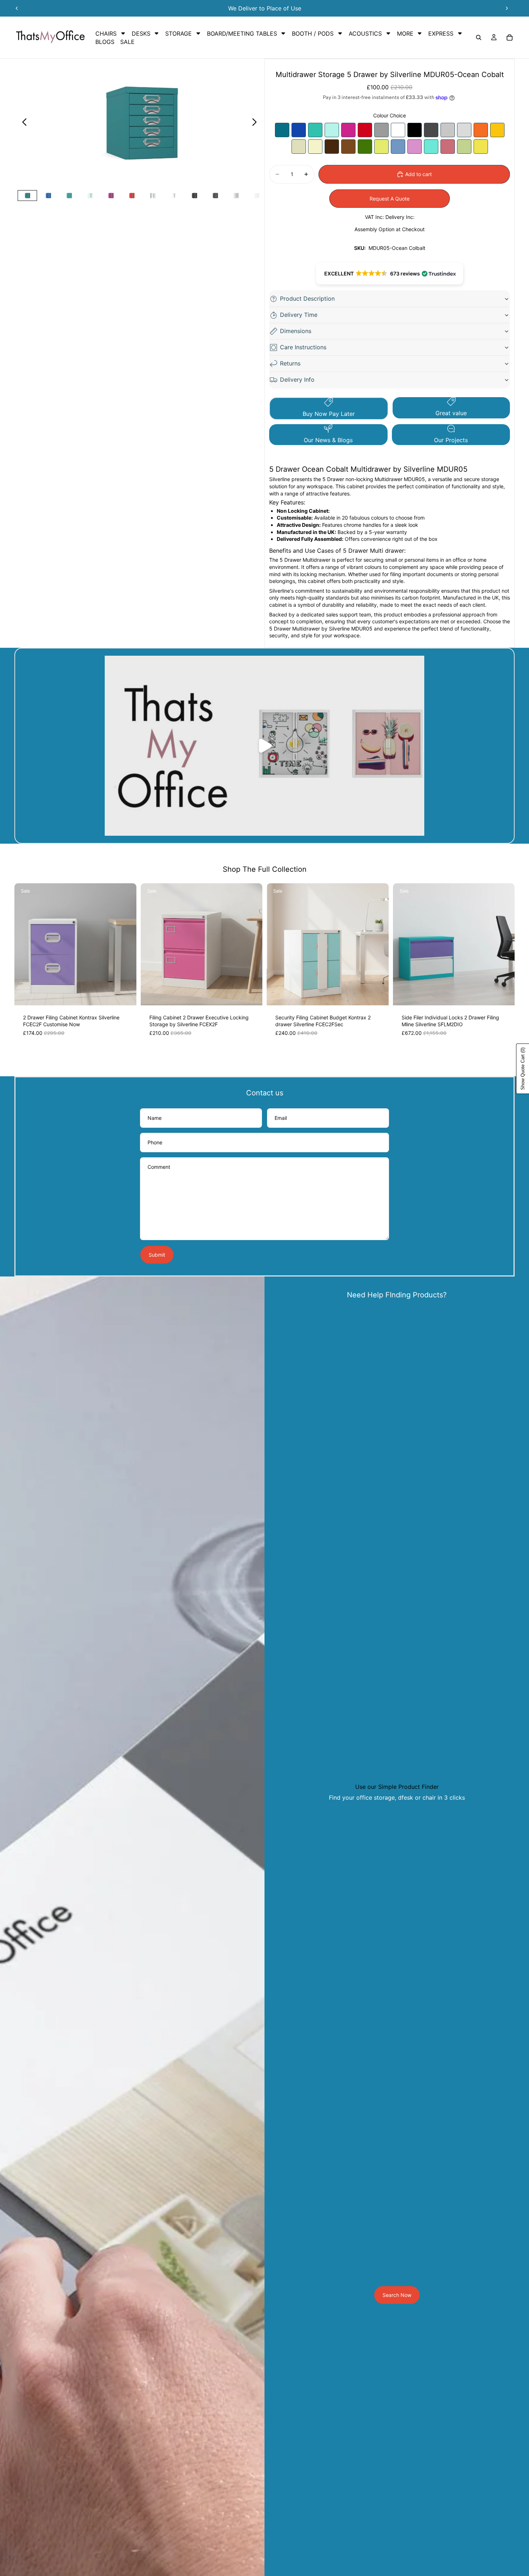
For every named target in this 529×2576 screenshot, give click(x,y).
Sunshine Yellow (497, 130)
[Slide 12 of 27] (257, 196)
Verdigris (315, 130)
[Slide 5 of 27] (111, 196)
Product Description (307, 299)
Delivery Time (299, 315)
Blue (299, 130)
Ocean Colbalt (282, 130)
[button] (390, 274)
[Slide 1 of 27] (27, 196)
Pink (448, 147)
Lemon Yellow (481, 147)
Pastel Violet (415, 147)
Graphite (431, 130)
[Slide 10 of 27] (215, 196)
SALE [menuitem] (127, 42)
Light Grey (464, 130)
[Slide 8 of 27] (173, 196)
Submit (157, 1255)
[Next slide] (507, 8)
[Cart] (510, 37)
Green (365, 147)
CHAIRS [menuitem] (106, 33)
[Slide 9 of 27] (194, 196)
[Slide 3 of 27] (69, 196)
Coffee (332, 147)
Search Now (397, 2295)
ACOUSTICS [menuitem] (365, 33)
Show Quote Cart (523, 1069)
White (398, 130)
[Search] (479, 37)
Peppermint (332, 130)
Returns (290, 363)
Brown (348, 147)
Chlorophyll (381, 147)
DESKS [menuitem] (141, 33)
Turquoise (431, 147)
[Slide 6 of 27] (132, 196)
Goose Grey (448, 130)
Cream (299, 147)
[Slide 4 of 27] (90, 196)
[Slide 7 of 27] (153, 196)
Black (415, 130)
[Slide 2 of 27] (48, 196)
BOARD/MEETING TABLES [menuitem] (242, 33)
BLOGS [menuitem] (105, 42)
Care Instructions (303, 347)
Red (365, 130)
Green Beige (464, 147)
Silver (381, 130)
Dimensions (296, 331)
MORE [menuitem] (405, 33)
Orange (481, 130)
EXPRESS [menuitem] (441, 33)
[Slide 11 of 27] (236, 196)
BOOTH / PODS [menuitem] (313, 33)
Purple (348, 130)
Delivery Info (297, 380)
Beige (315, 147)
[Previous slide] (17, 8)
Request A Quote (390, 199)
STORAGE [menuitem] (178, 33)
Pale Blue (398, 147)
